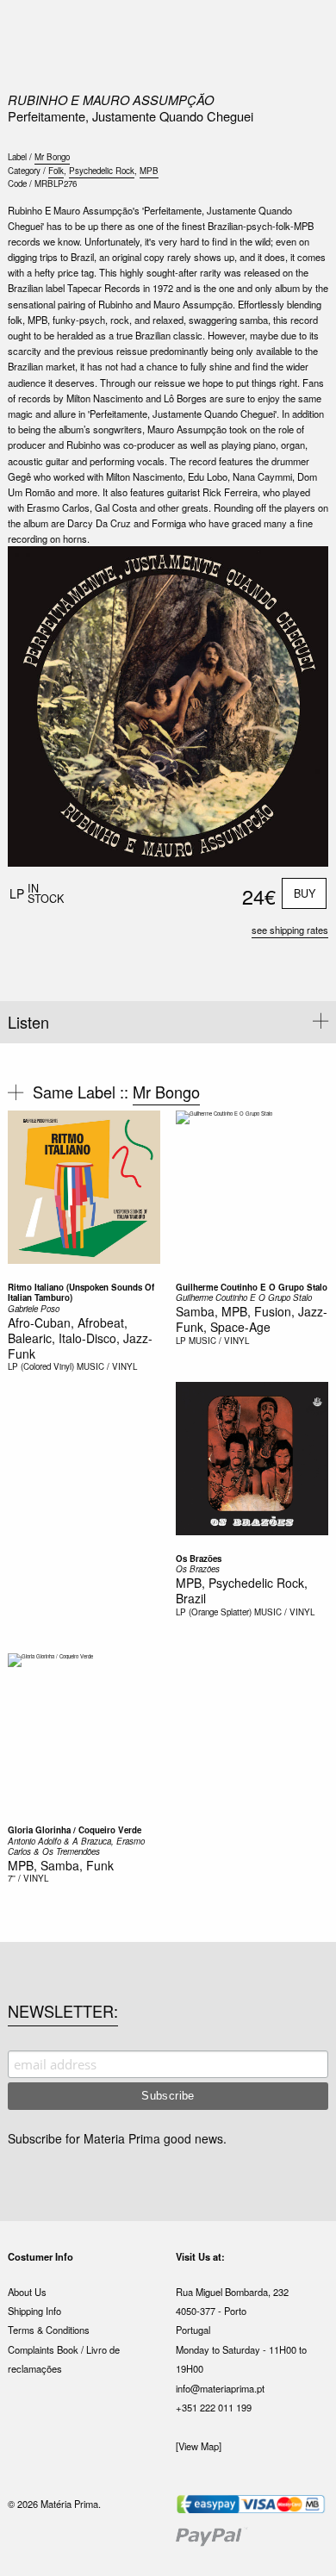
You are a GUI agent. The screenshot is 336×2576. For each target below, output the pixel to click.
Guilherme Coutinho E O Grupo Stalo (252, 1287)
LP (181, 1341)
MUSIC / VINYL (107, 1366)
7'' (12, 1878)
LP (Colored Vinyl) (41, 1366)
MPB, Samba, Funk (61, 1865)
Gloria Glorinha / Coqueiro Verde (75, 1830)
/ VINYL (33, 1878)
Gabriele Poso (34, 1309)
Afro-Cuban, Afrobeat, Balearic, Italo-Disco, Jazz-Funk (80, 1338)
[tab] (168, 1022)
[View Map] (199, 2446)
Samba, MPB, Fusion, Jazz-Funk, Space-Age (252, 1319)
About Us (27, 2292)
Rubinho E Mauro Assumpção (111, 100)
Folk (56, 171)
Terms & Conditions (49, 2330)
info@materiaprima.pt (220, 2388)
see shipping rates (290, 930)
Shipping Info (34, 2311)
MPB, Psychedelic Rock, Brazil (242, 1590)
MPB (149, 171)
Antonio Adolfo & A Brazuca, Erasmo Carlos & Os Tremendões (76, 1847)
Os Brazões (199, 1559)
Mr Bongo (52, 157)
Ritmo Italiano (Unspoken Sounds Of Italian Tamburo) (81, 1293)
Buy (305, 893)
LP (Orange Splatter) (214, 1612)
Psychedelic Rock (102, 171)
